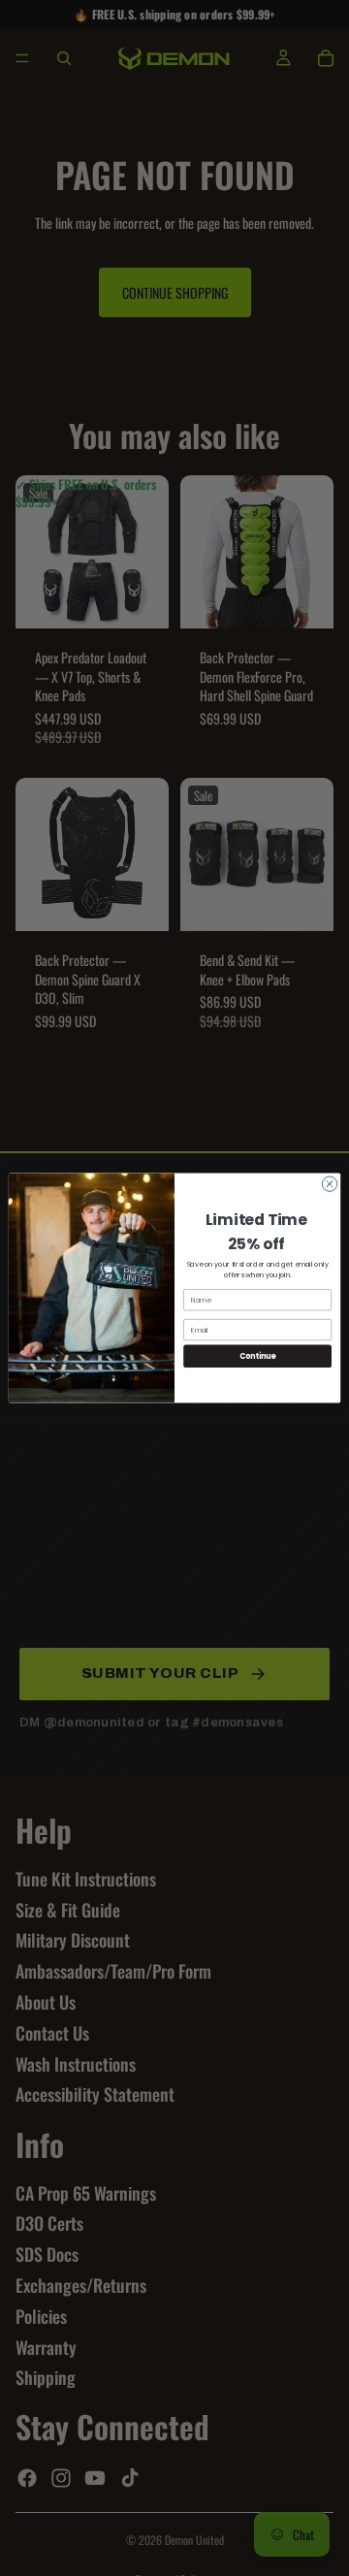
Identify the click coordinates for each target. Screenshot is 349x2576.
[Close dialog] (329, 1184)
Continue (258, 1356)
